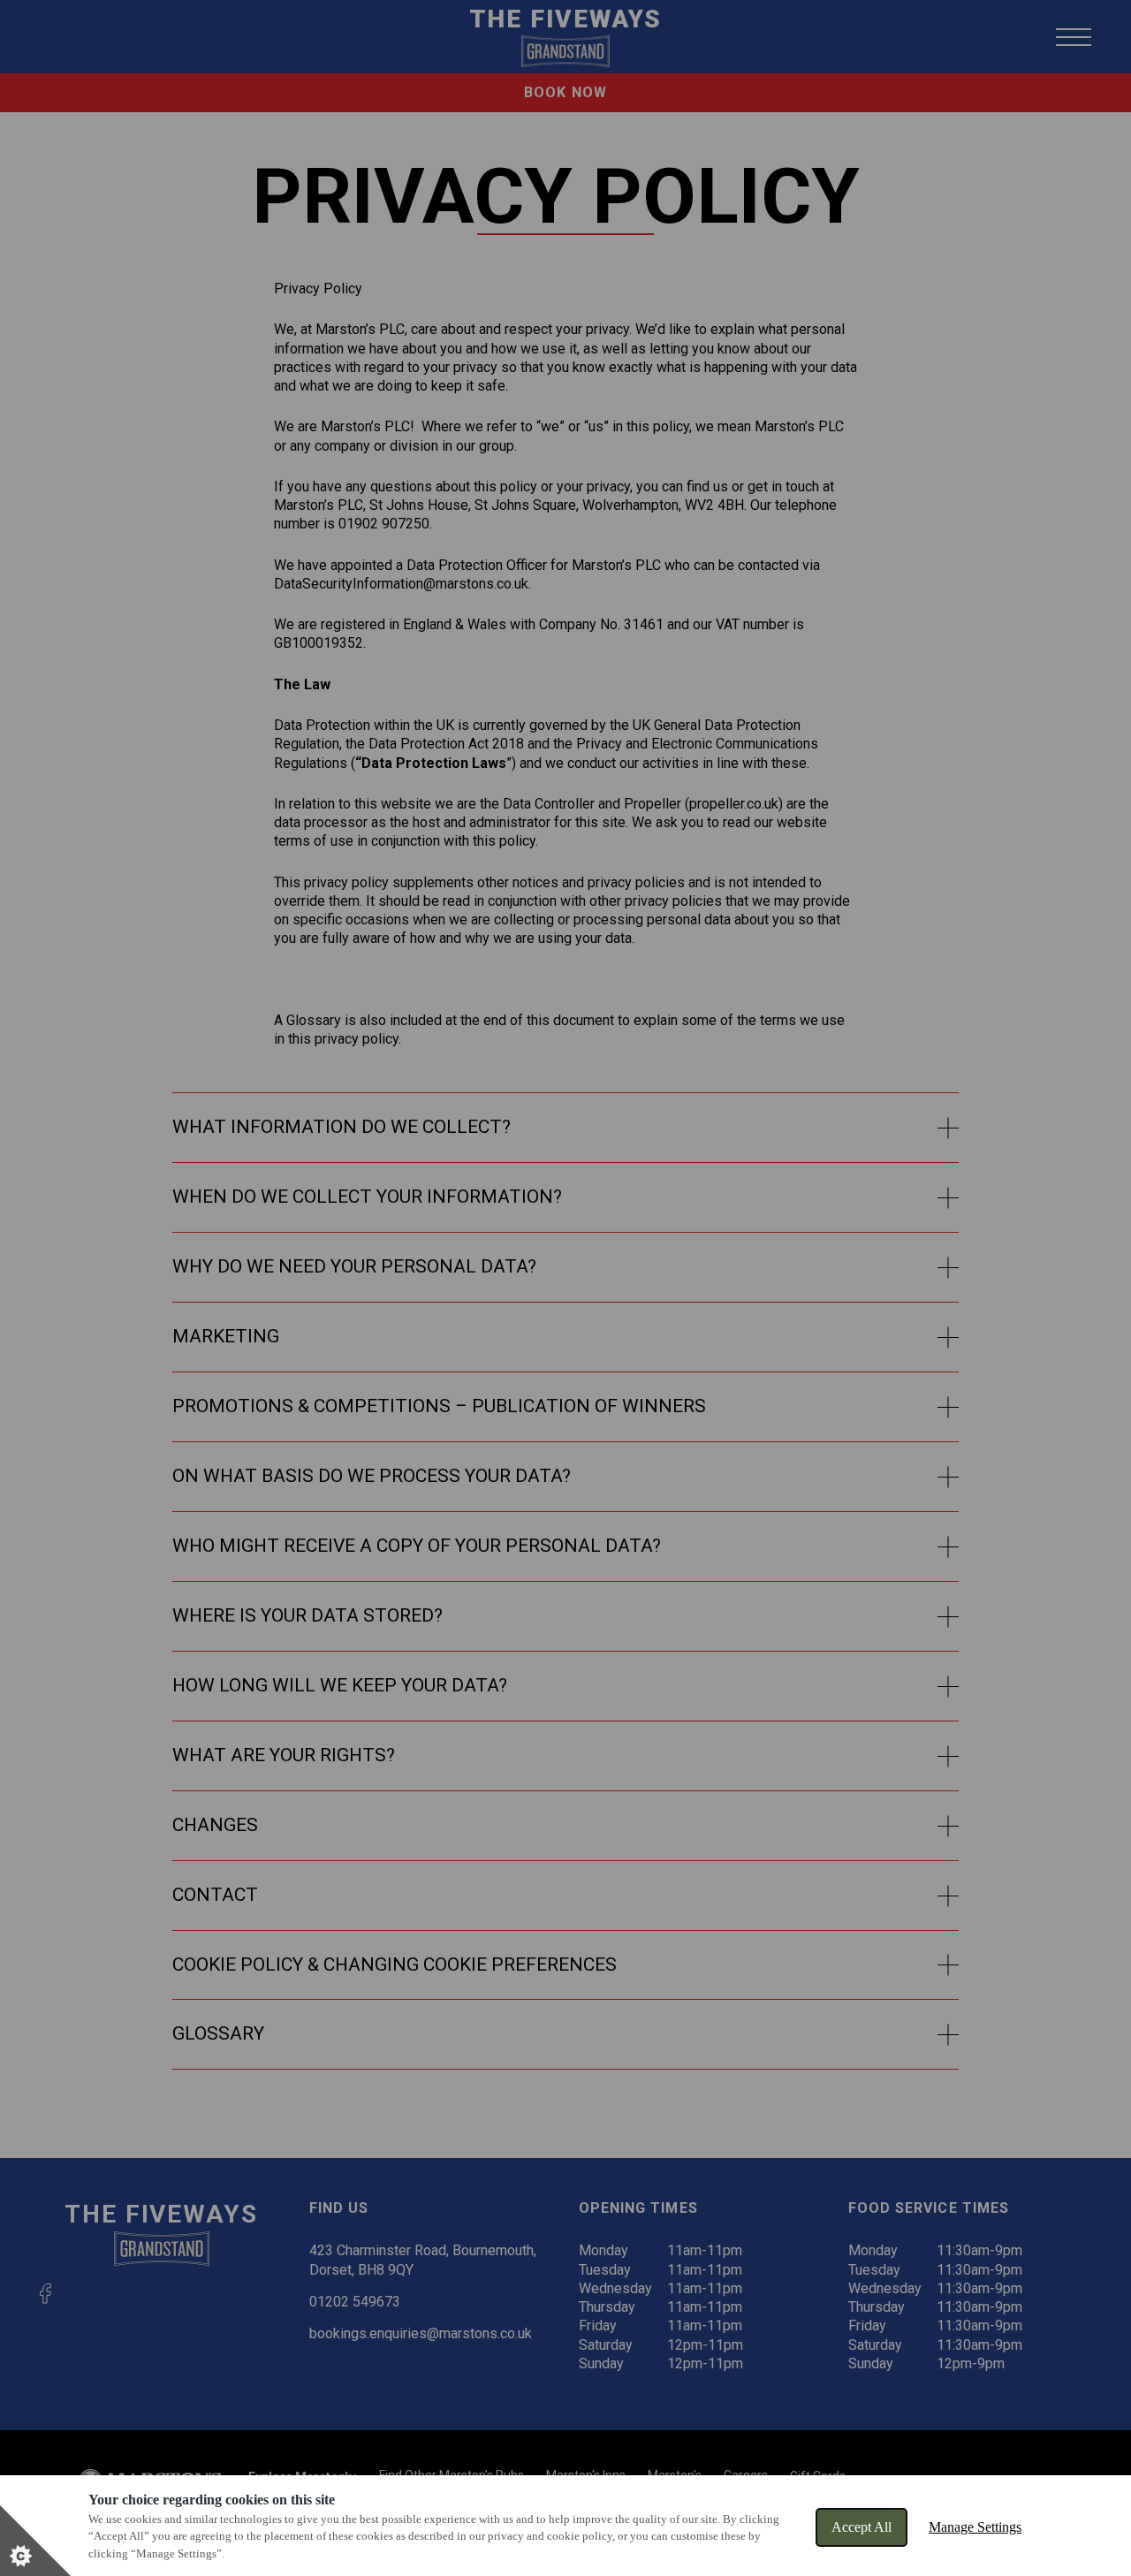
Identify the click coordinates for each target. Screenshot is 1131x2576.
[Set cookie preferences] (35, 2541)
